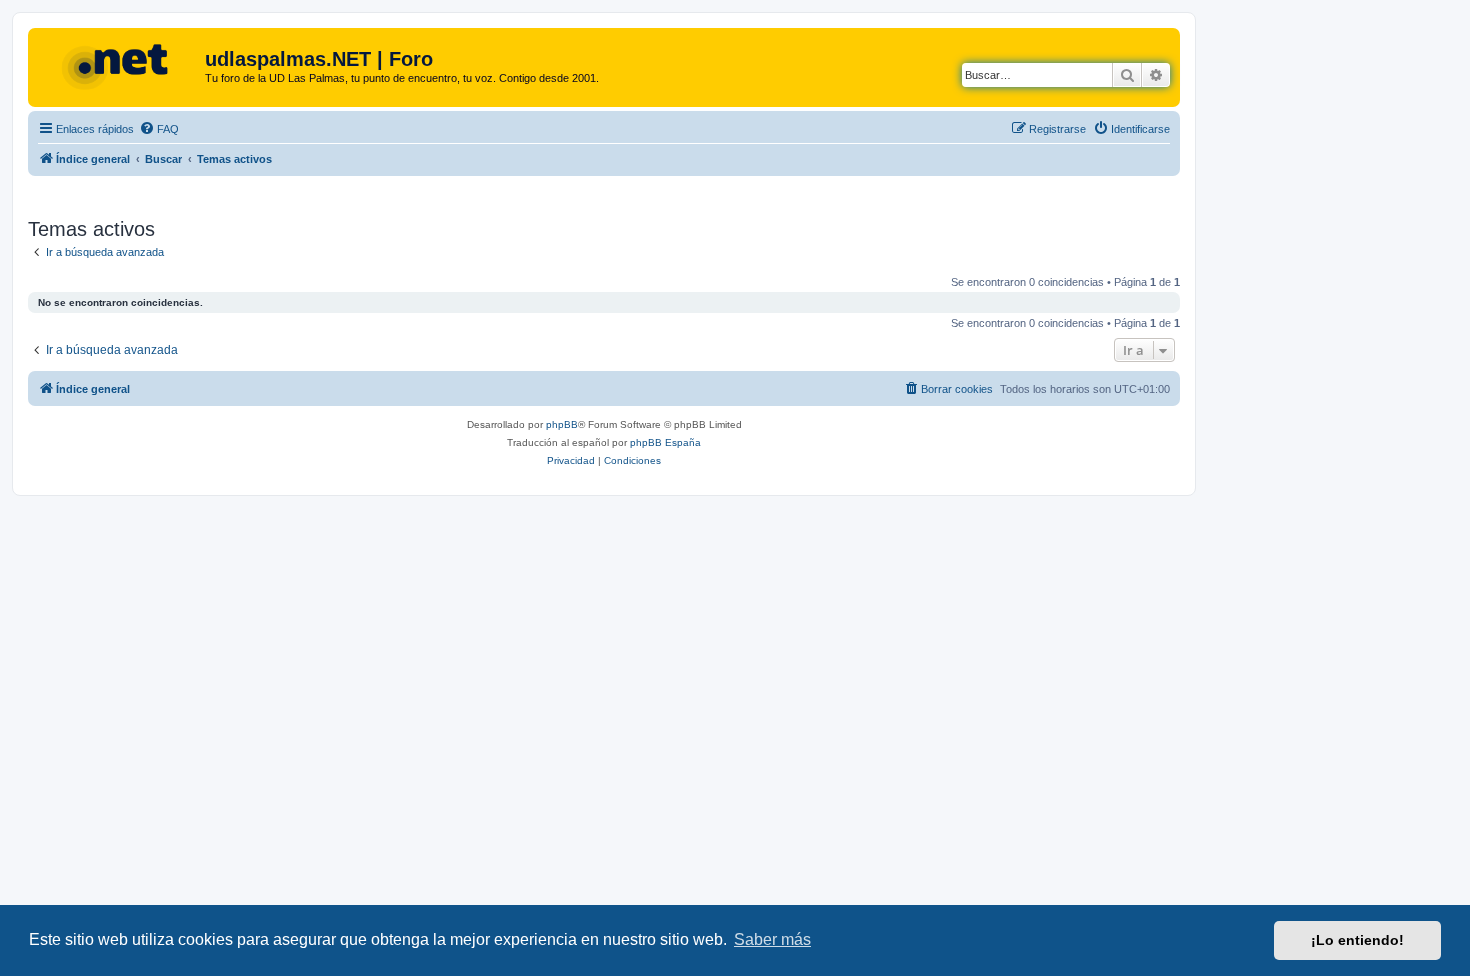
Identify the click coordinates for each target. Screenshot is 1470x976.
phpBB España (665, 442)
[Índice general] (119, 65)
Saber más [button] (772, 939)
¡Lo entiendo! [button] (1357, 940)
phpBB (562, 424)
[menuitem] (159, 129)
